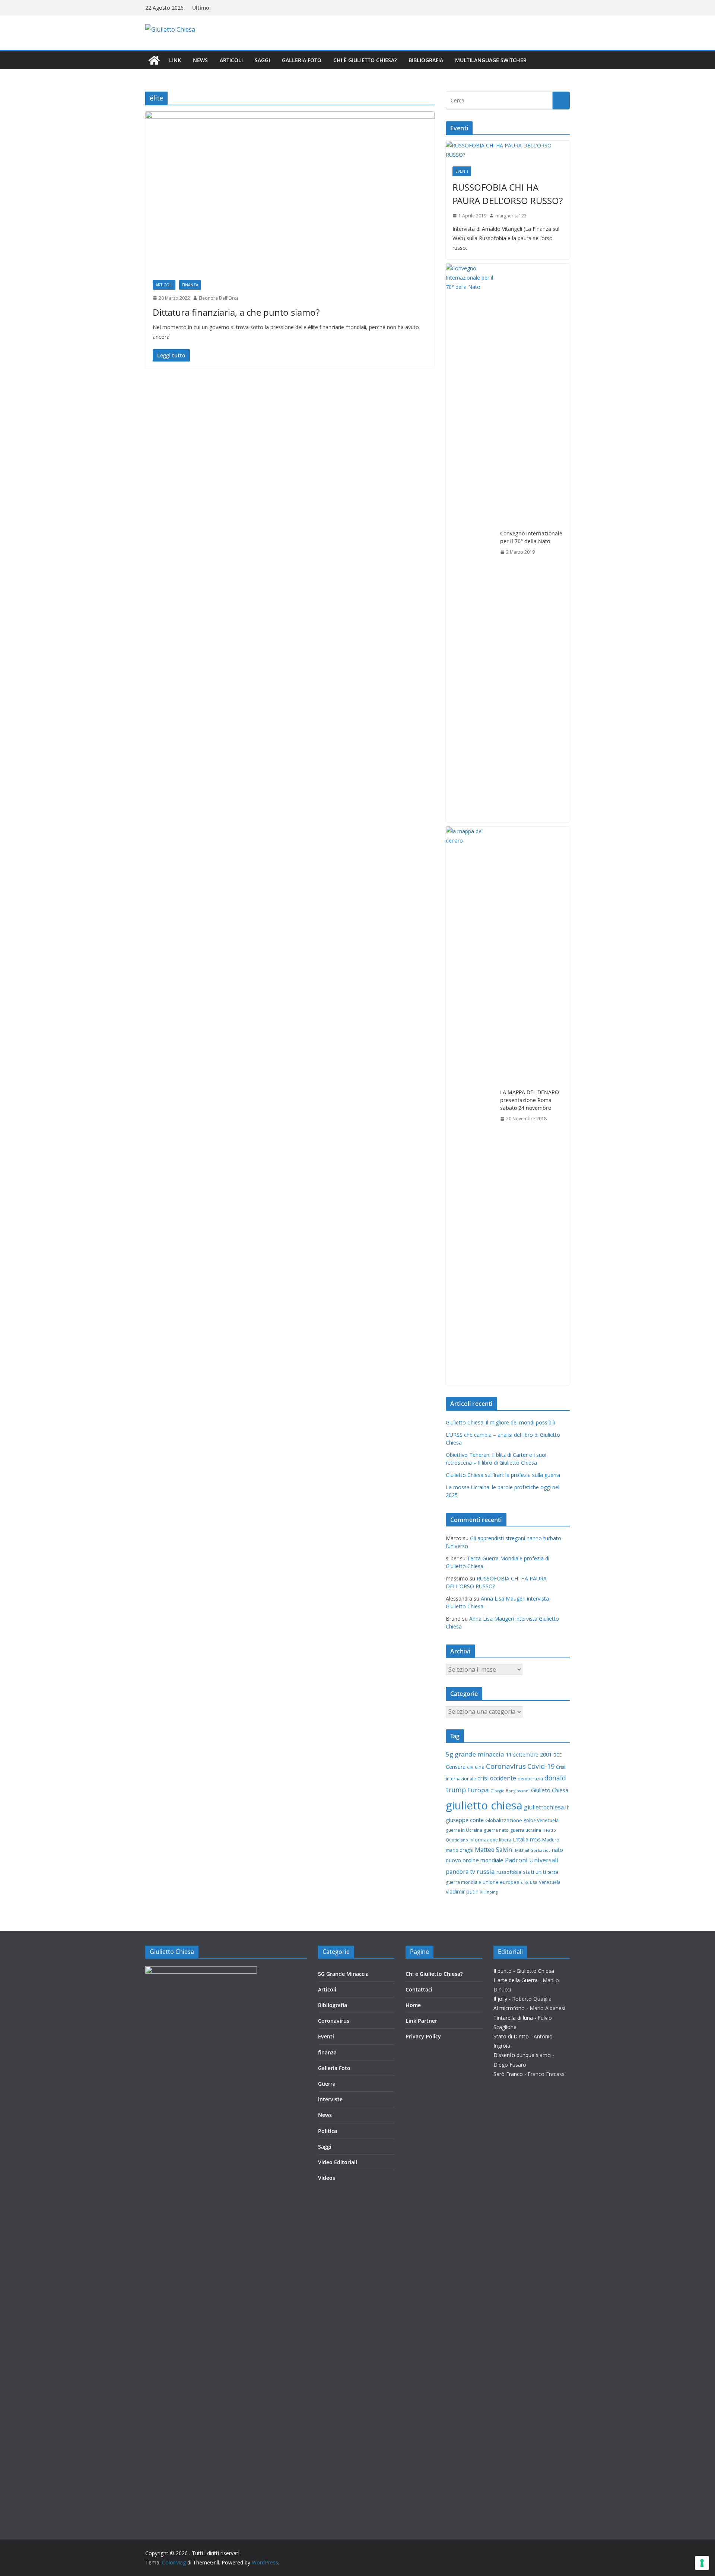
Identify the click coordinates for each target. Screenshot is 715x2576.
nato (557, 1850)
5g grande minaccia (475, 1754)
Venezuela (550, 1882)
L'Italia (521, 1839)
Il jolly (500, 1999)
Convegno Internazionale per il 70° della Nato (531, 537)
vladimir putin (462, 1892)
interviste (330, 2099)
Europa (478, 1790)
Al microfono (509, 2008)
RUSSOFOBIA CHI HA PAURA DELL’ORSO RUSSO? (508, 194)
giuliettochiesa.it (546, 1807)
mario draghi (460, 1850)
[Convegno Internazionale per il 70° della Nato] (470, 543)
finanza (190, 285)
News (200, 60)
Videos (327, 2178)
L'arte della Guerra (516, 1980)
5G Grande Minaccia (343, 1974)
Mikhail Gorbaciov (533, 1850)
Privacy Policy (423, 2036)
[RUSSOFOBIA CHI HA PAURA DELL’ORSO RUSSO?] (508, 150)
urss (525, 1882)
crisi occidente (497, 1778)
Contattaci (419, 1989)
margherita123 (511, 216)
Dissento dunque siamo (522, 2055)
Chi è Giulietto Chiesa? (365, 60)
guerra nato (496, 1830)
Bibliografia (426, 60)
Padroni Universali (532, 1860)
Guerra (327, 2084)
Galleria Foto (302, 60)
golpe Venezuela (541, 1820)
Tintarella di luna (513, 2018)
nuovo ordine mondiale (475, 1860)
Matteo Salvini (494, 1850)
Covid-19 (541, 1766)
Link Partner (421, 2021)
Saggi (262, 60)
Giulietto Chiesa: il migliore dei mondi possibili (500, 1422)
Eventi (462, 171)
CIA (470, 1767)
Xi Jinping (489, 1892)
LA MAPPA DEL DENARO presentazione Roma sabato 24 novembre (530, 1100)
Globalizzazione (504, 1820)
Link (175, 60)
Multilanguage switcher (491, 60)
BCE (557, 1755)
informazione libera (490, 1840)
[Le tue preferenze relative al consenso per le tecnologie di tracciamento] (702, 2563)
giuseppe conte (465, 1820)
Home (413, 2005)
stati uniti (534, 1872)
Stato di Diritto (511, 2036)
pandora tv (460, 1872)
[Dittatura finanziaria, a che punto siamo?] (290, 192)
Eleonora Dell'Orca (219, 298)
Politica (328, 2131)
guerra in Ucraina (464, 1830)
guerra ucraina (526, 1830)
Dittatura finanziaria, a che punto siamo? (236, 312)
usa (534, 1882)
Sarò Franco (508, 2074)
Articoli (231, 60)
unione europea (501, 1882)
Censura (456, 1767)
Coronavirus (506, 1766)
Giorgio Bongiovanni (510, 1791)
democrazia (530, 1779)
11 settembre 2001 (529, 1755)
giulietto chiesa (484, 1805)
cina (480, 1767)
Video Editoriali (338, 2162)
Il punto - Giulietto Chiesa (524, 1971)
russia (486, 1871)
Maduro (551, 1840)
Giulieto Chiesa (550, 1790)
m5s (535, 1839)
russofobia (509, 1872)
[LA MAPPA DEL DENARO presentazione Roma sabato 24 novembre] (470, 1106)
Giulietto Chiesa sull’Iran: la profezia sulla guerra (503, 1475)
